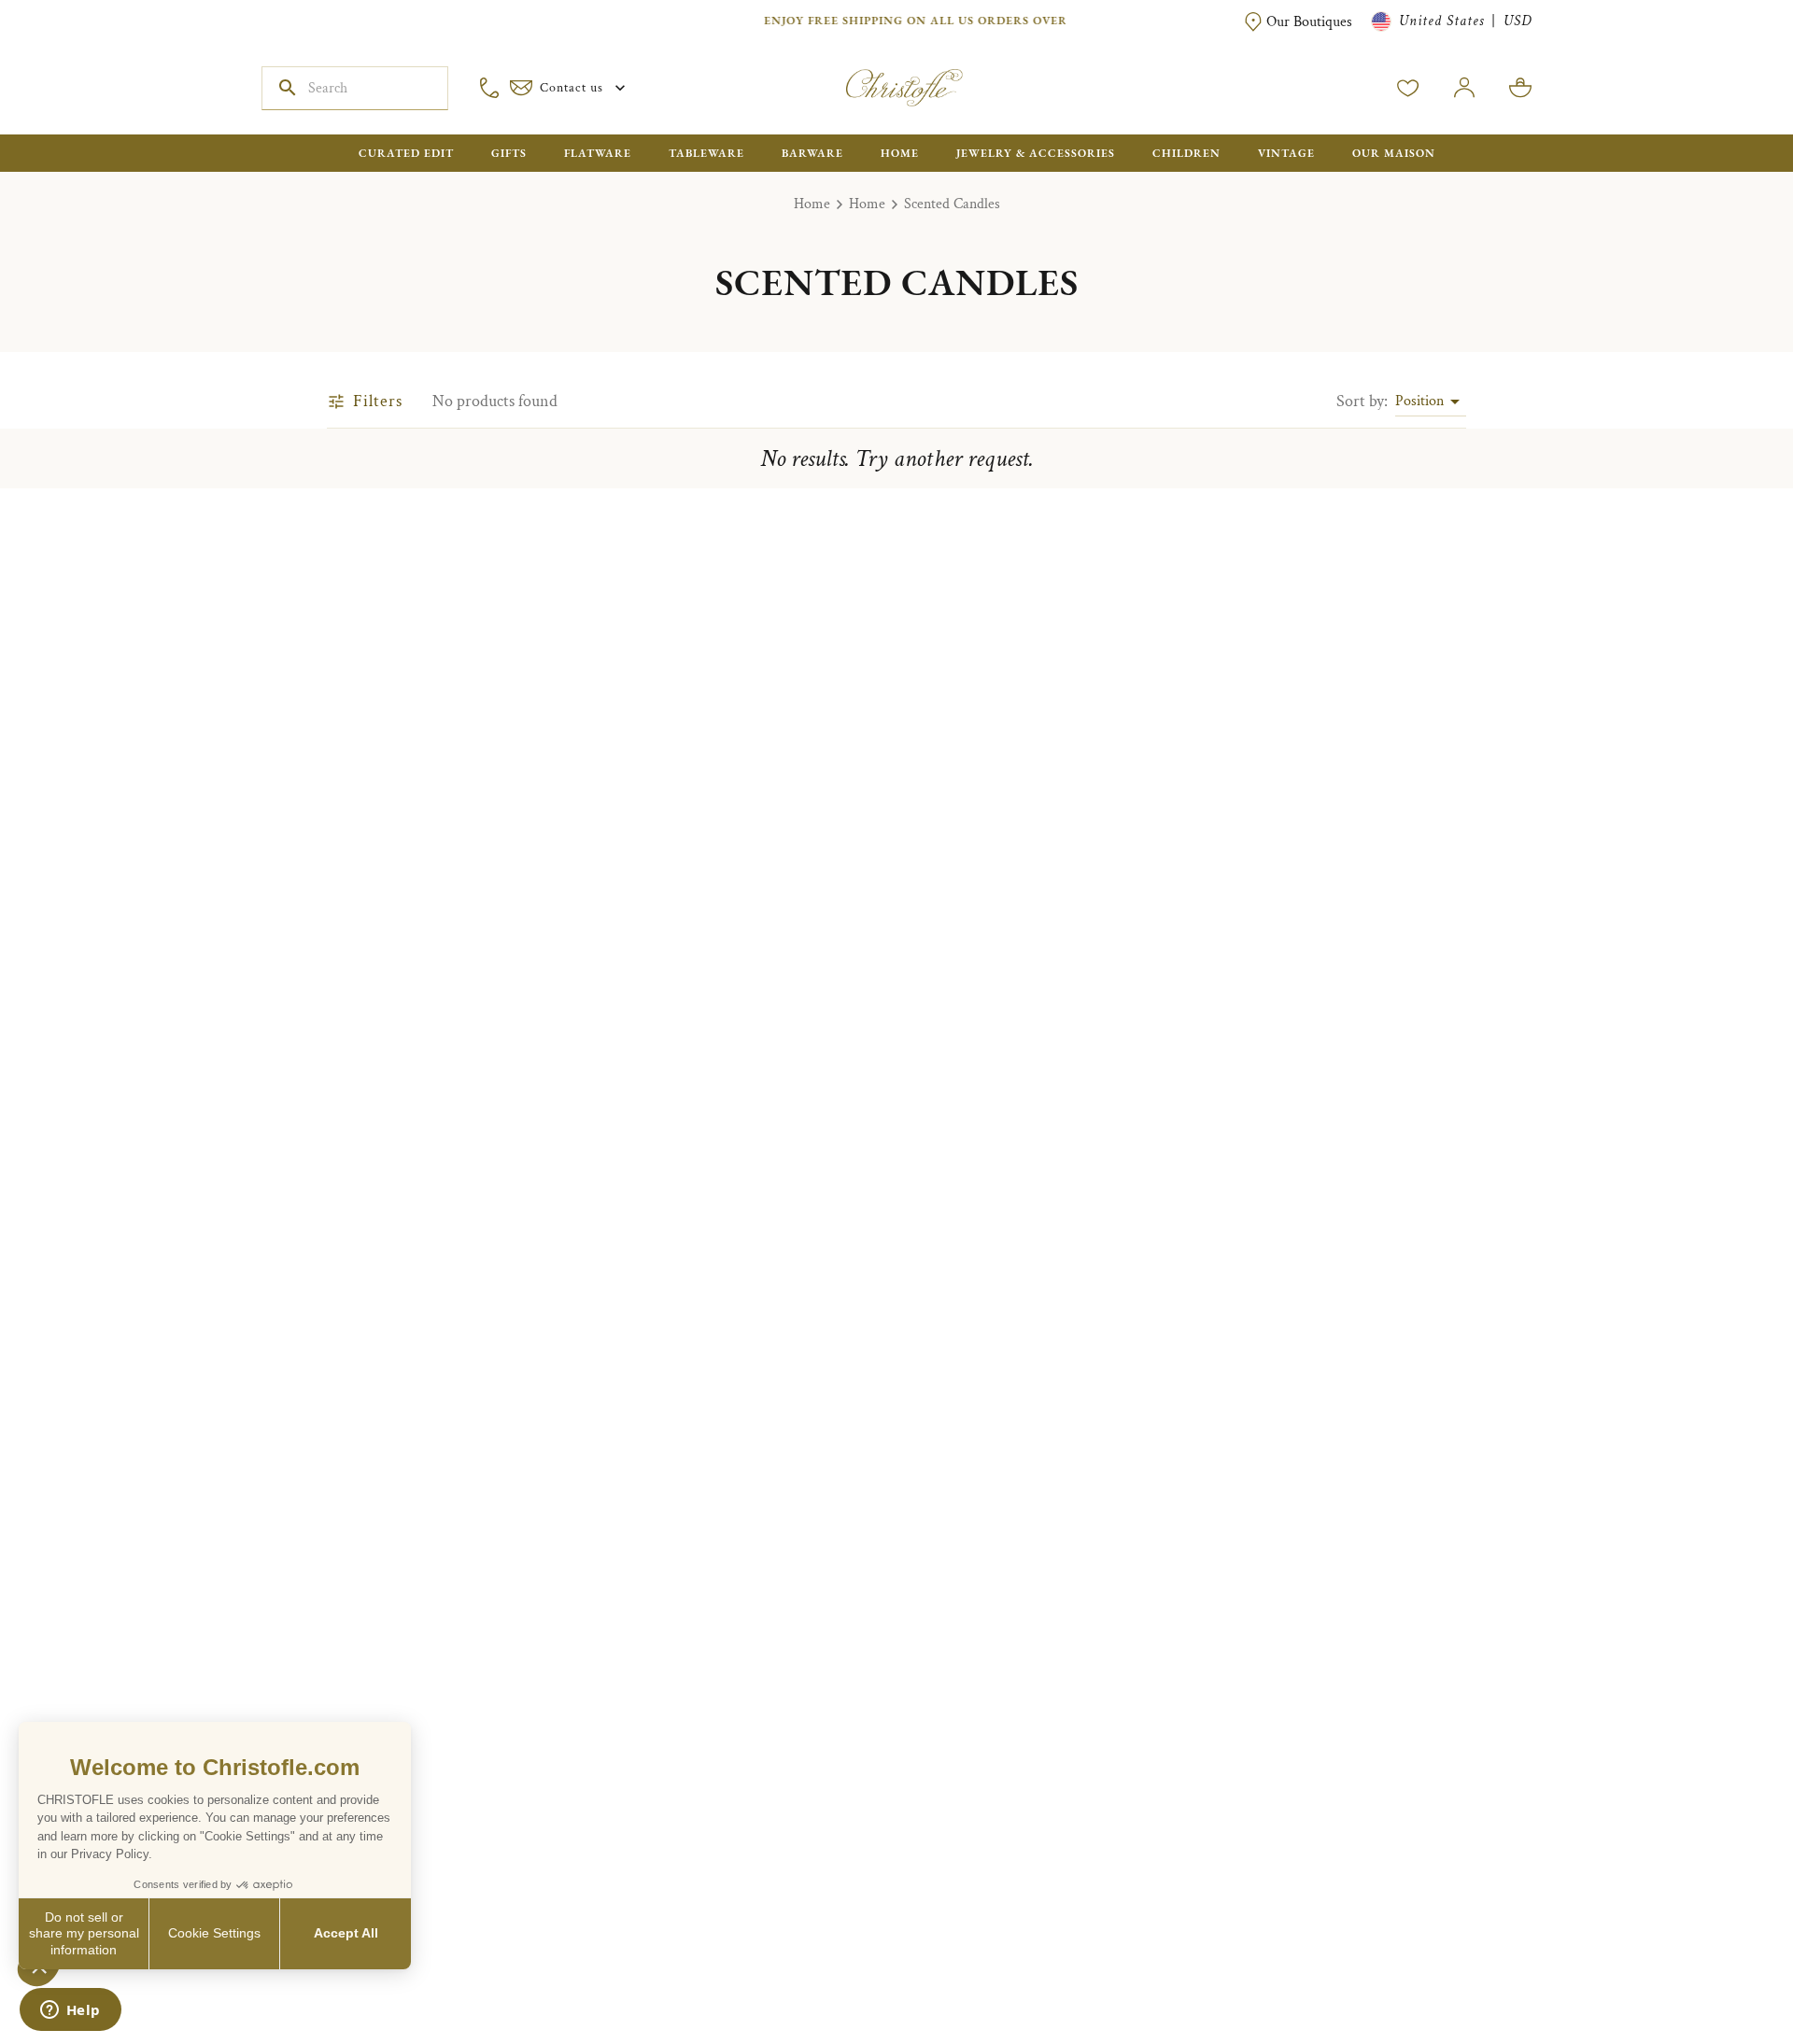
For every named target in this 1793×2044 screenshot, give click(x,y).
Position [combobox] (1419, 401)
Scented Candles (952, 204)
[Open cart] (1520, 88)
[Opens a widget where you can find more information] (70, 2011)
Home (812, 204)
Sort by (1362, 401)
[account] (1408, 88)
